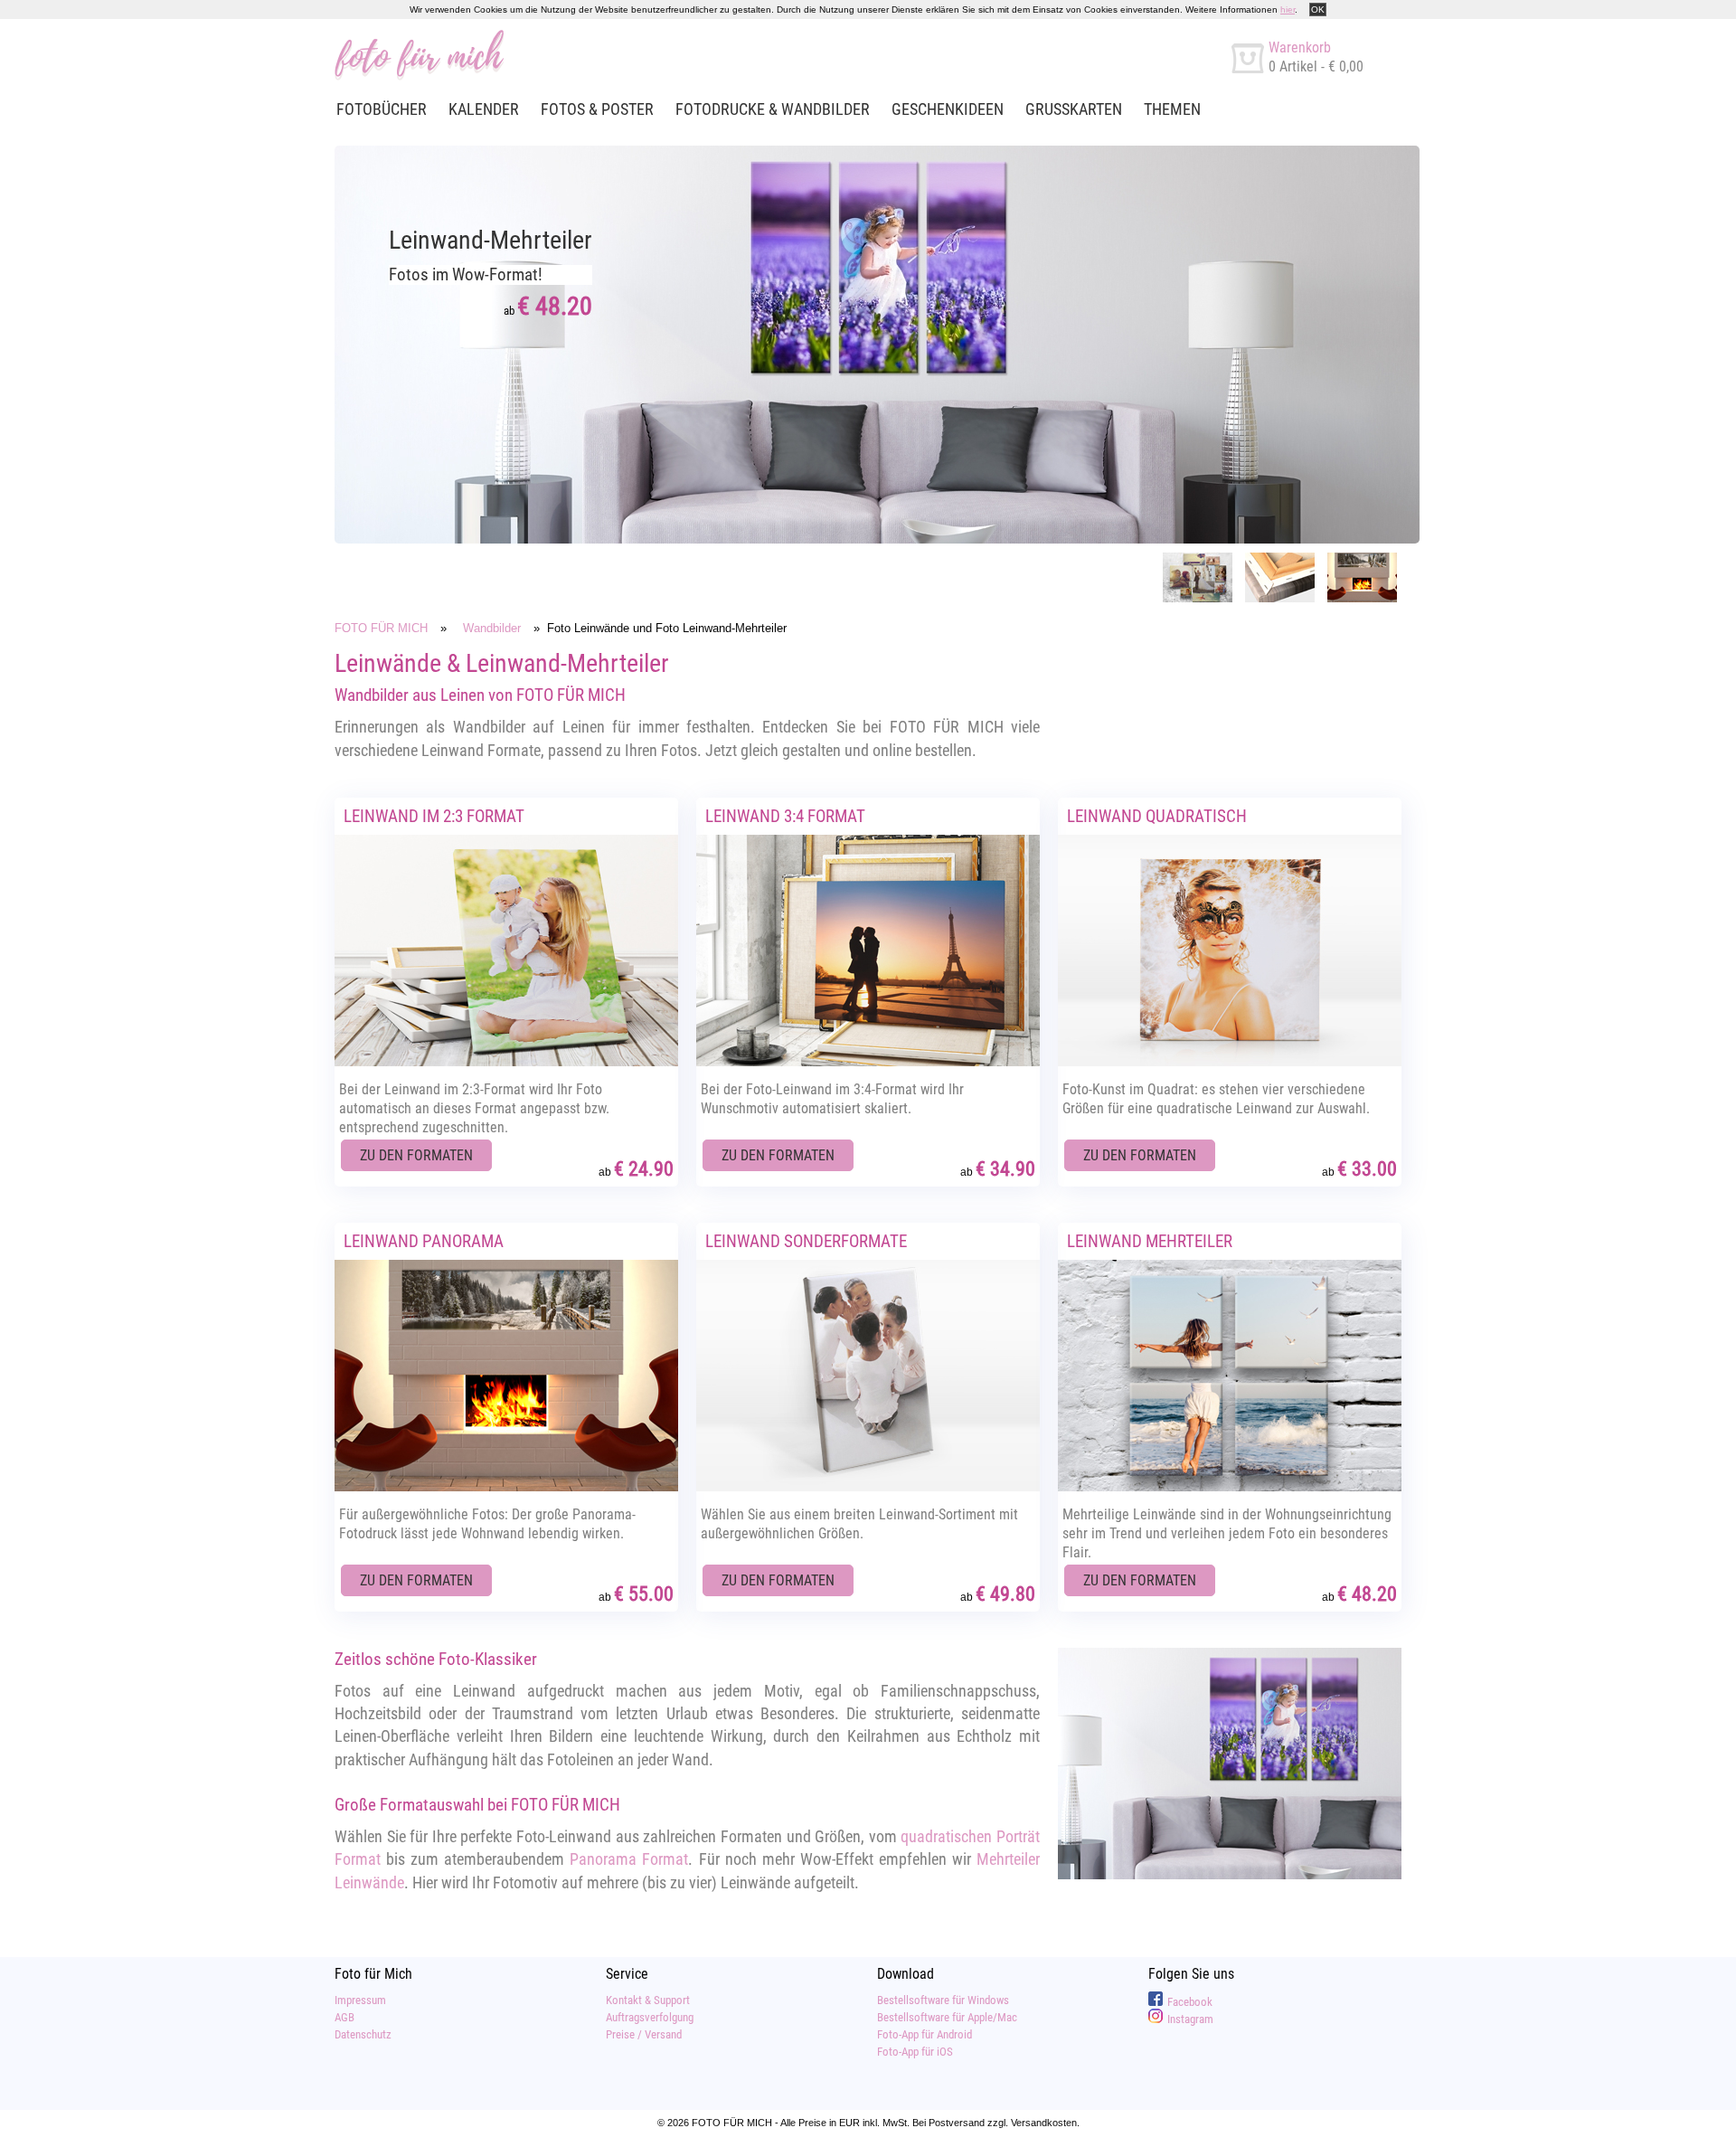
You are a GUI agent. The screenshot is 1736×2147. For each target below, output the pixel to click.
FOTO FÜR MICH (381, 628)
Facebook (1190, 2002)
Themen (1172, 109)
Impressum (360, 2000)
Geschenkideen (948, 109)
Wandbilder (492, 628)
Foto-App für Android (925, 2034)
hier (1288, 9)
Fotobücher (382, 109)
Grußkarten (1074, 109)
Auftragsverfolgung (650, 2017)
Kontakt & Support (648, 2000)
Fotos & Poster (597, 109)
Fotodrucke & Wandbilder (773, 109)
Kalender (484, 109)
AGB (344, 2017)
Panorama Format (629, 1859)
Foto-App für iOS (915, 2052)
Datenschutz (363, 2034)
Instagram (1190, 2019)
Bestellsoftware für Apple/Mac (947, 2017)
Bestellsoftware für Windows (943, 2000)
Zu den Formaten (416, 1155)
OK (1318, 9)
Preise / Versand (644, 2034)
